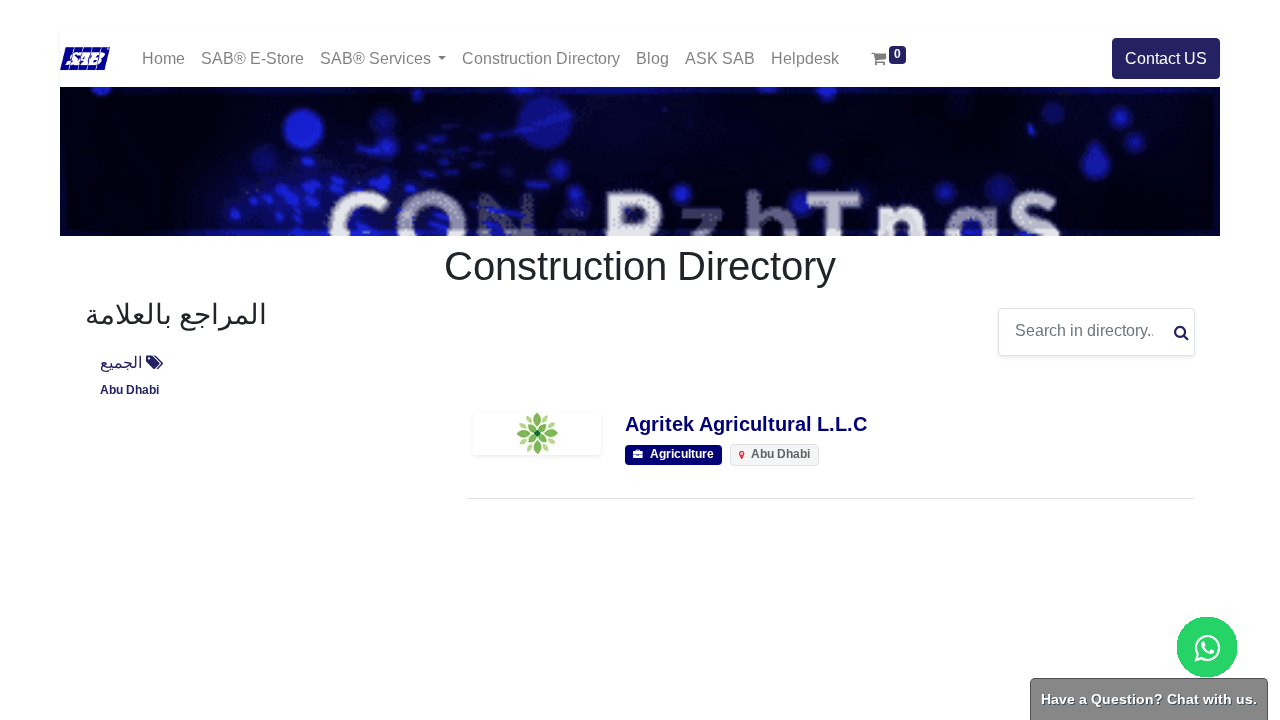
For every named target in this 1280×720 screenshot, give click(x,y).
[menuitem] (163, 58)
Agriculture (680, 454)
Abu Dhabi (129, 390)
